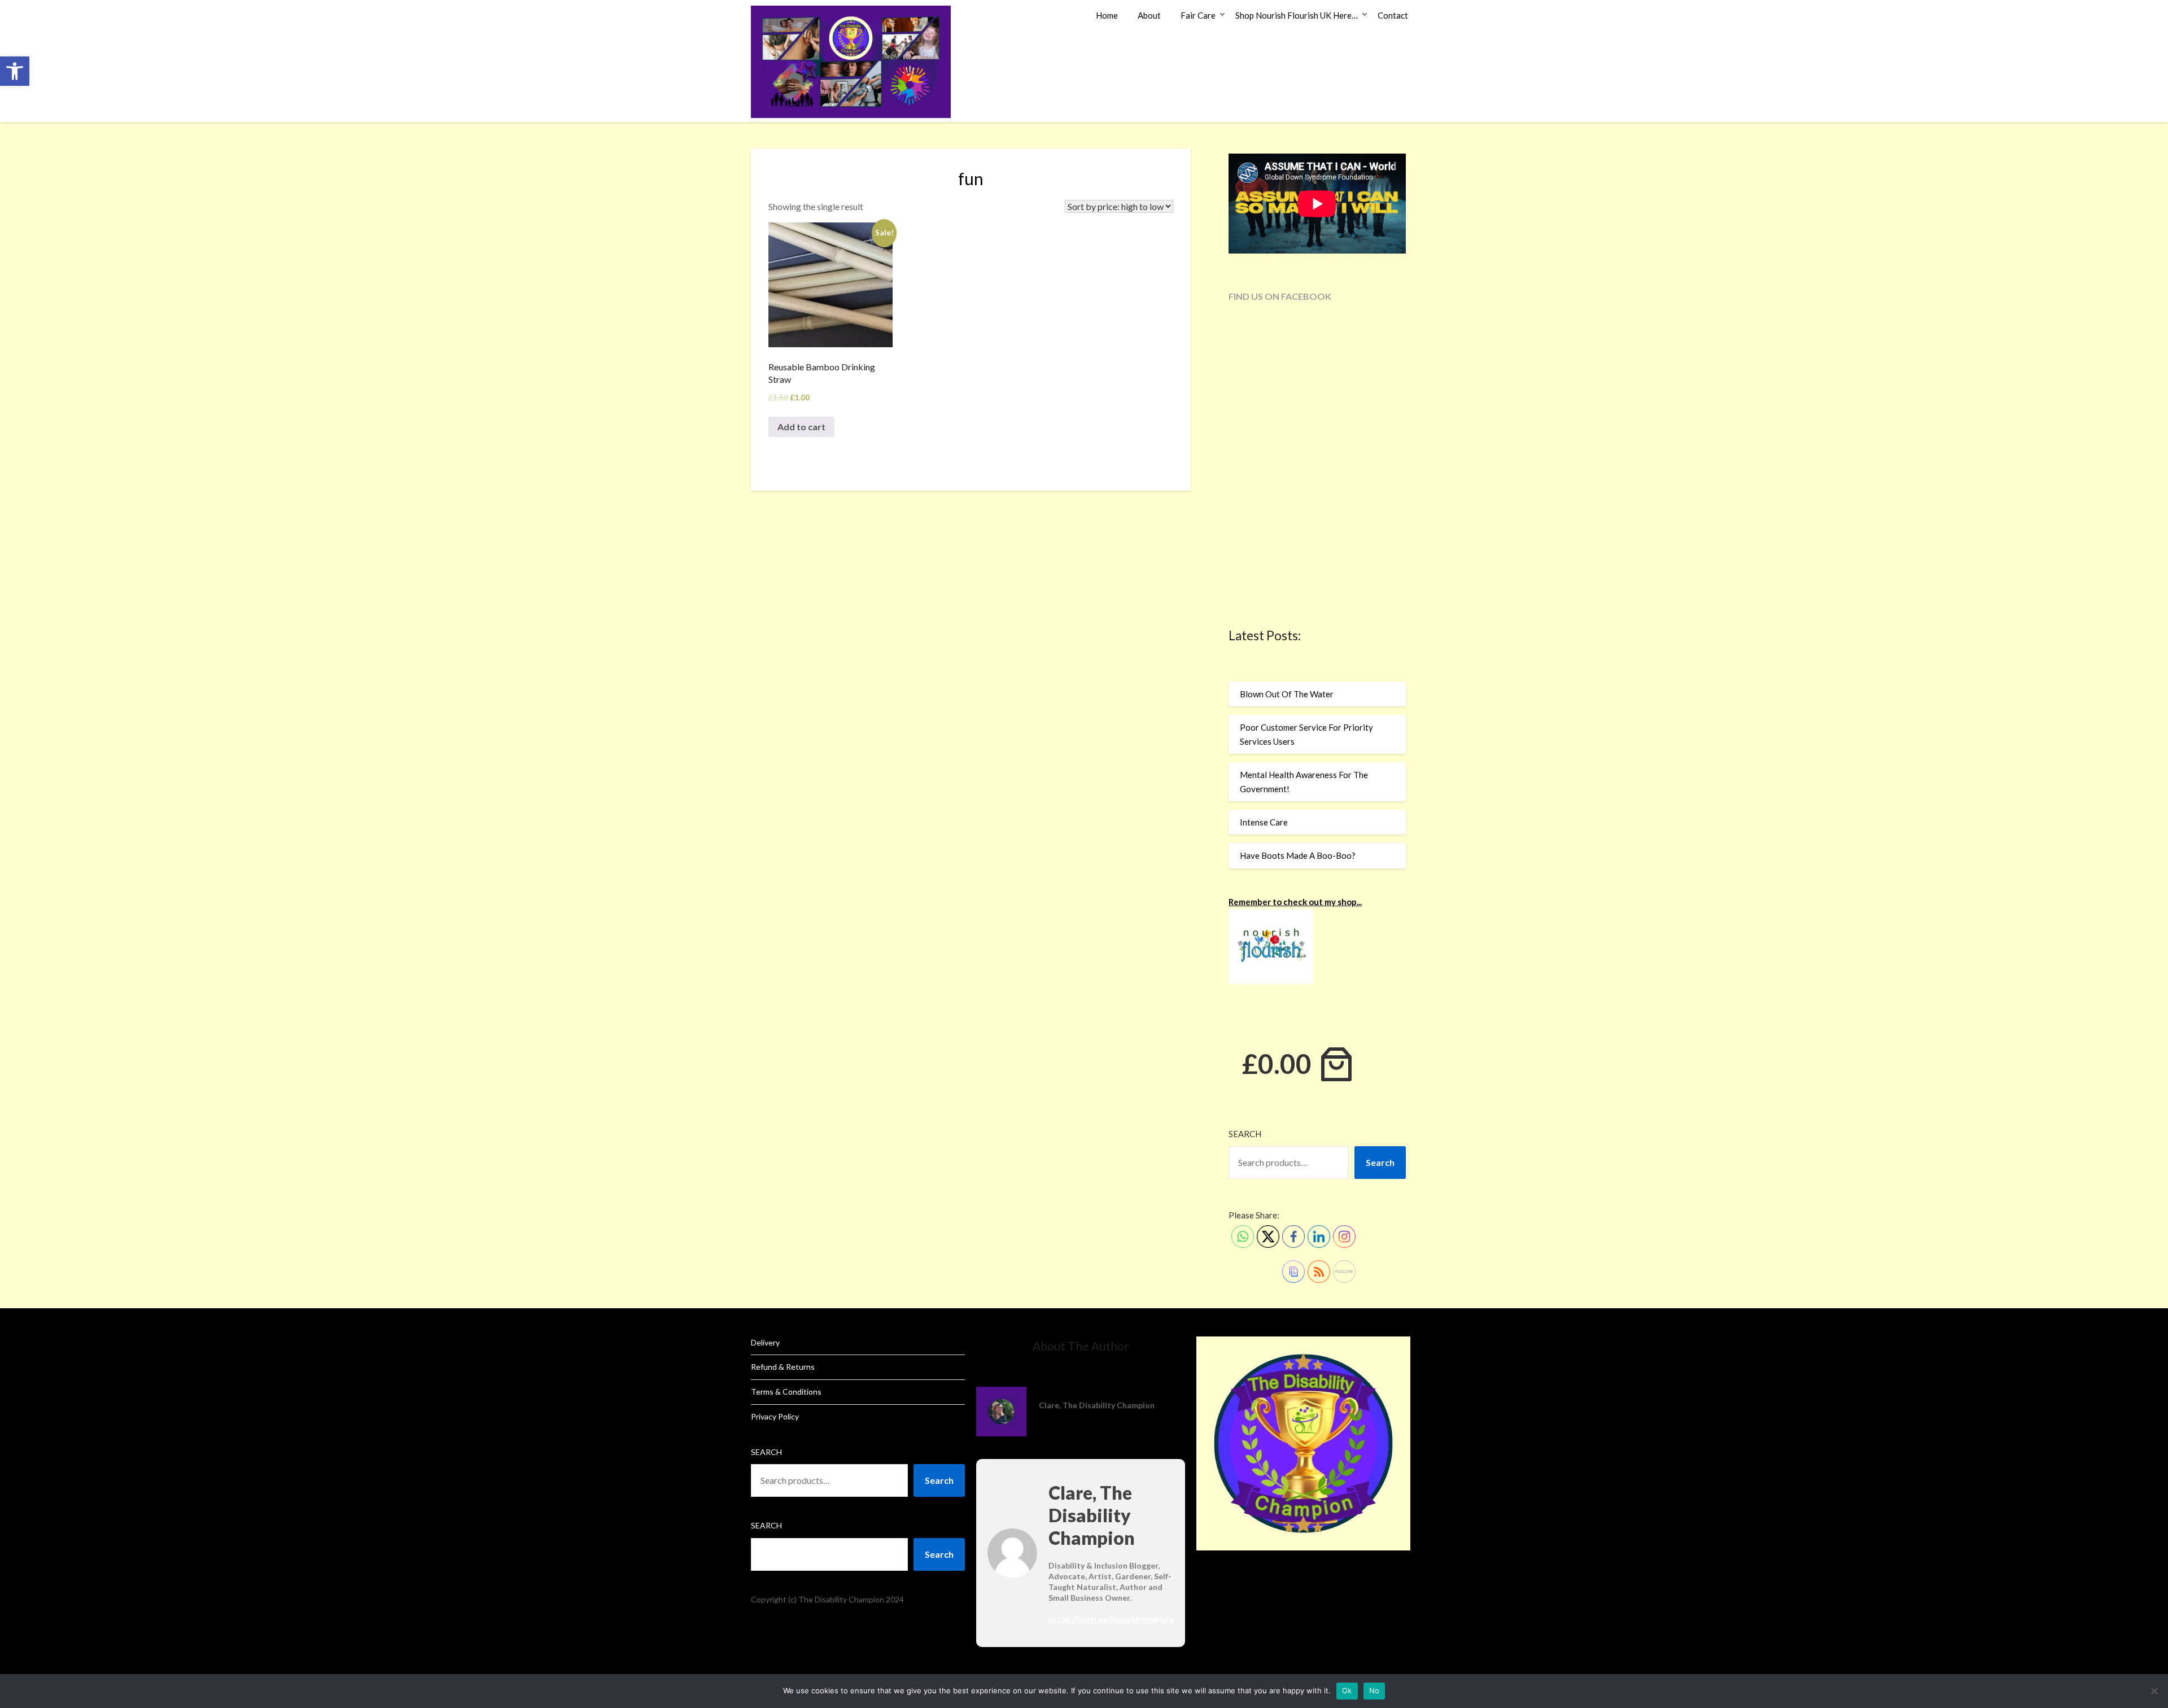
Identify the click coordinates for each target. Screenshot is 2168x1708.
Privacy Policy (775, 1416)
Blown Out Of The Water (1287, 694)
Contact (1393, 15)
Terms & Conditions (786, 1392)
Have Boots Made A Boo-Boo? (1298, 855)
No (1374, 1690)
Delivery (765, 1342)
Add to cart (801, 427)
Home (1107, 15)
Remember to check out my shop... (1295, 902)
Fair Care (1198, 15)
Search (1245, 1134)
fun (971, 178)
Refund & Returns (783, 1367)
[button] (15, 71)
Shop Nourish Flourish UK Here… (1297, 15)
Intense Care (1264, 822)
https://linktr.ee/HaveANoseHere (1111, 1619)
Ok (1347, 1690)
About (1149, 15)
